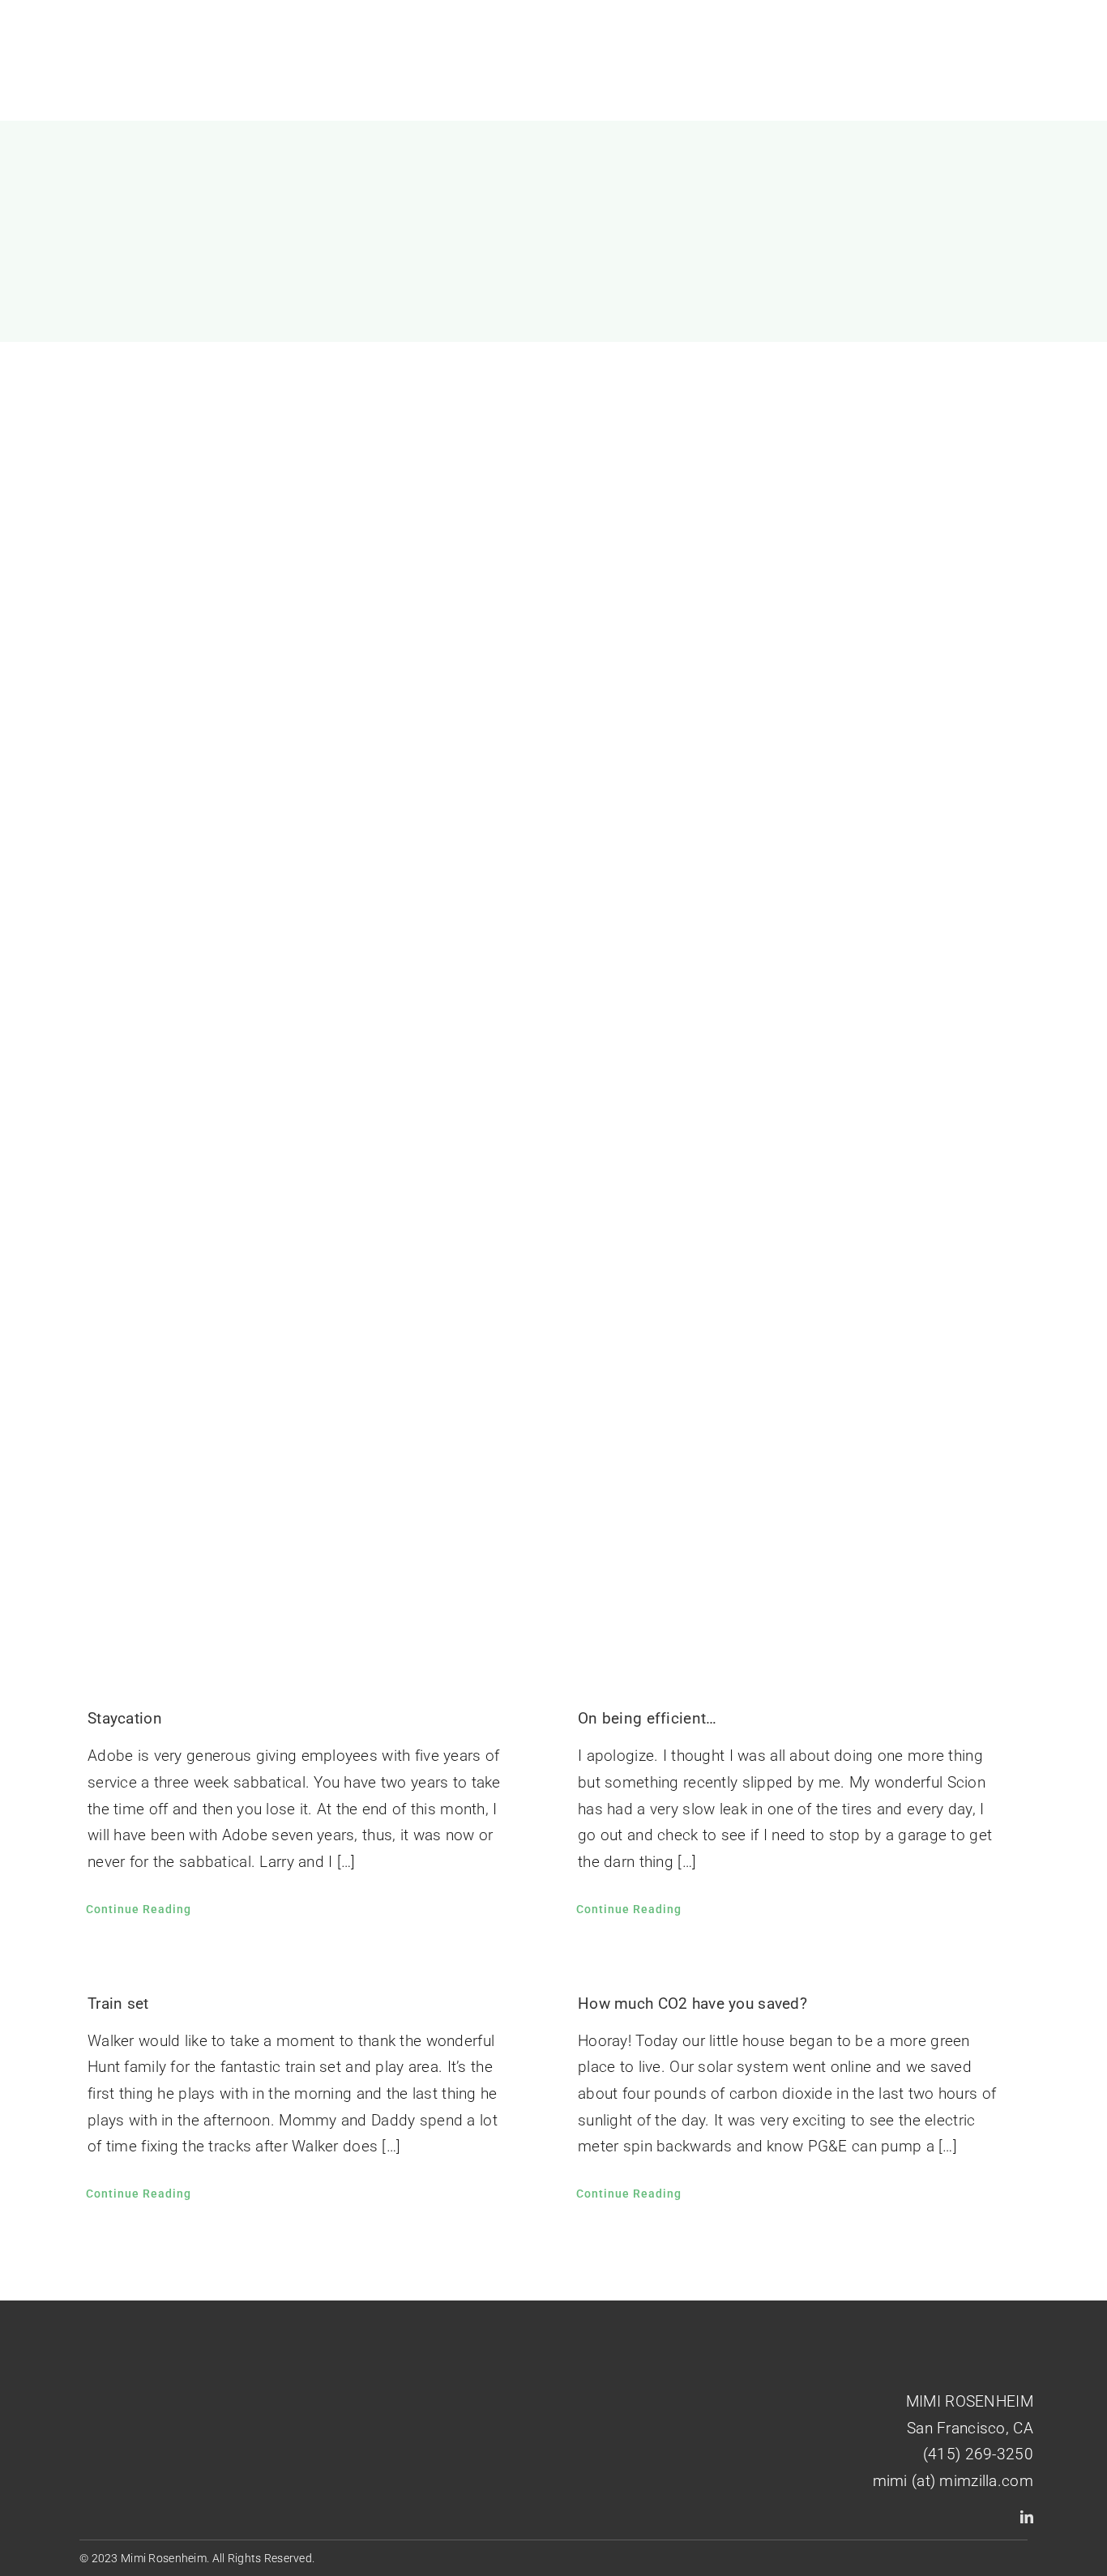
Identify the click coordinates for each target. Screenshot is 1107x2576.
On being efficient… (647, 1718)
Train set (118, 2004)
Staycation (125, 1718)
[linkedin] (1027, 2517)
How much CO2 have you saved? (692, 2004)
